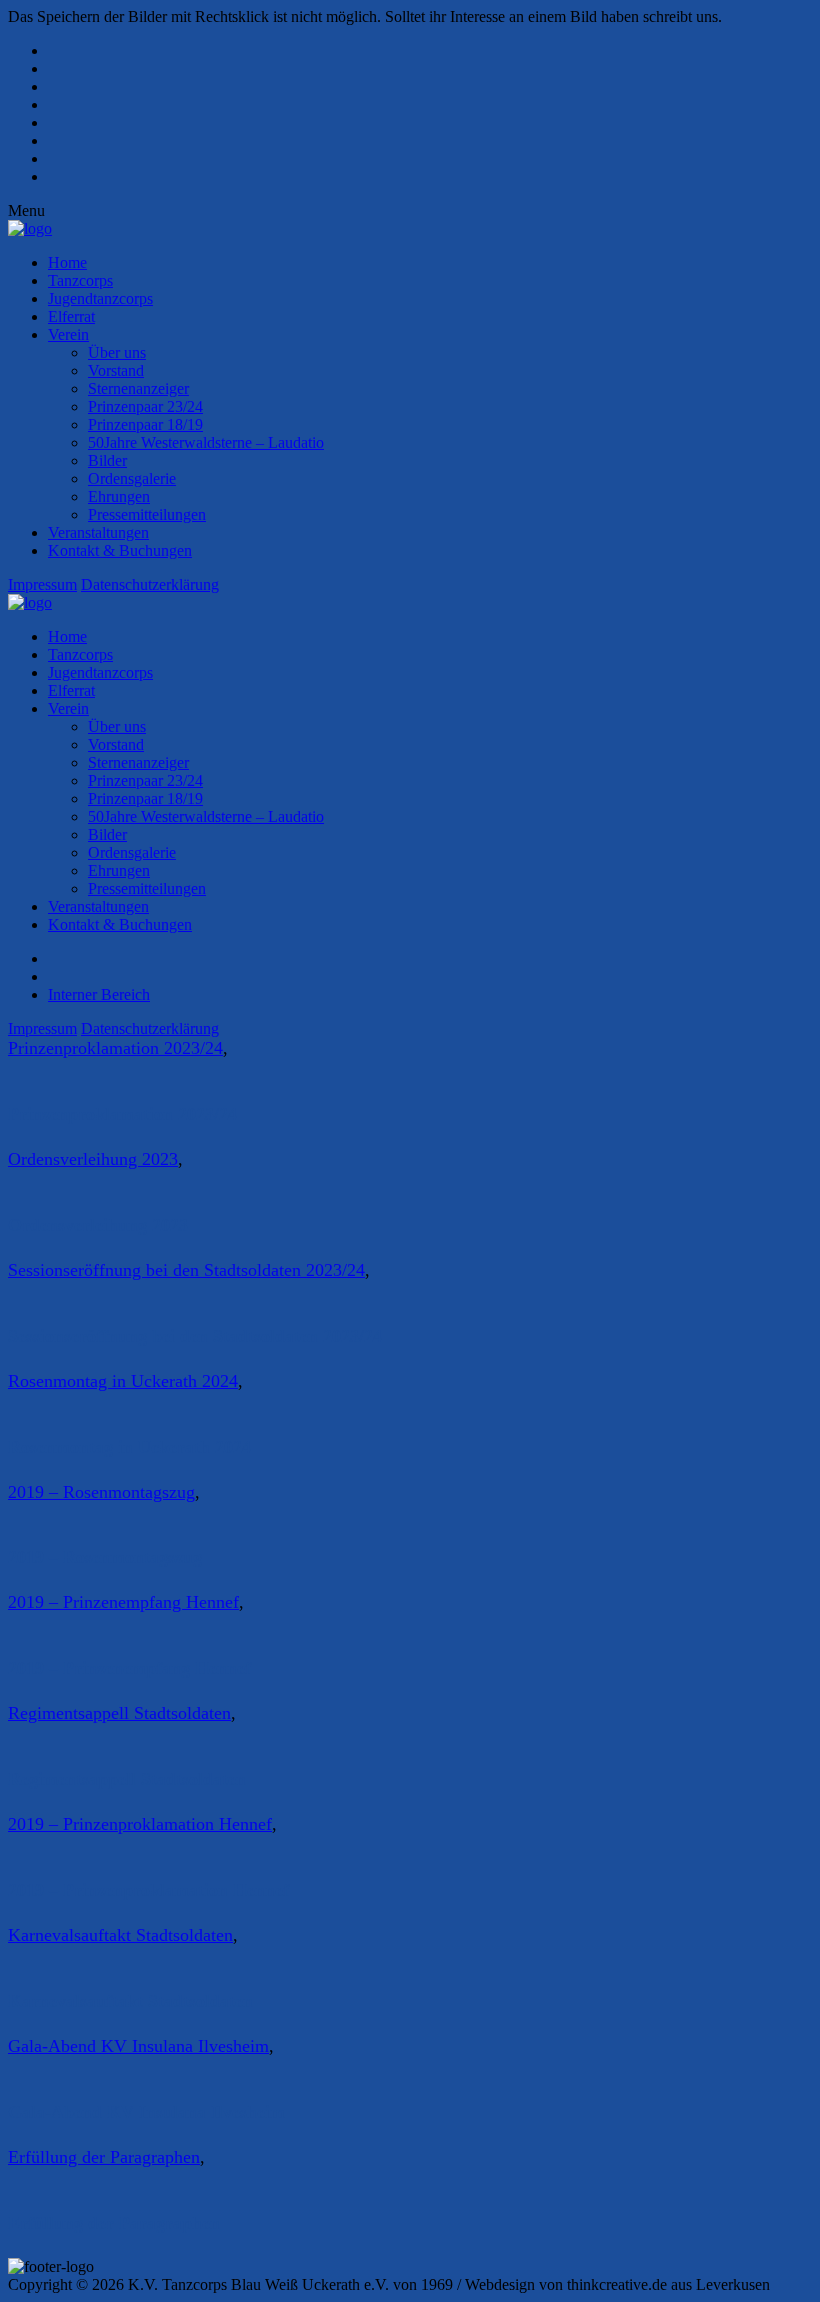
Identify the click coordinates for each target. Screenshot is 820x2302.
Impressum (42, 584)
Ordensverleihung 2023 (93, 1159)
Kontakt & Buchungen (120, 550)
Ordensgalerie (132, 478)
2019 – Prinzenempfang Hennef (123, 1602)
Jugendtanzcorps (100, 298)
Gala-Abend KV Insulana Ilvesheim (138, 2046)
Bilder (107, 460)
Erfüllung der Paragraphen (104, 2157)
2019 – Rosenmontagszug (101, 1492)
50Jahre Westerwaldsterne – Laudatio (206, 442)
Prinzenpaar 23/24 (145, 406)
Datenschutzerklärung (150, 584)
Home (67, 262)
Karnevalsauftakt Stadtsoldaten (120, 1935)
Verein (68, 334)
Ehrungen (119, 496)
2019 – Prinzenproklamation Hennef (140, 1824)
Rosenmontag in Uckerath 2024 (123, 1381)
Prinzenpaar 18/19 (145, 424)
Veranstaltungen (98, 532)
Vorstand (116, 370)
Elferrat (71, 316)
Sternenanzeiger (138, 388)
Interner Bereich (99, 994)
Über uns (117, 352)
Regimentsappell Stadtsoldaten (119, 1713)
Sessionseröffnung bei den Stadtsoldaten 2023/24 (186, 1270)
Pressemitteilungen (147, 514)
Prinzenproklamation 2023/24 (115, 1048)
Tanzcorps (80, 280)
